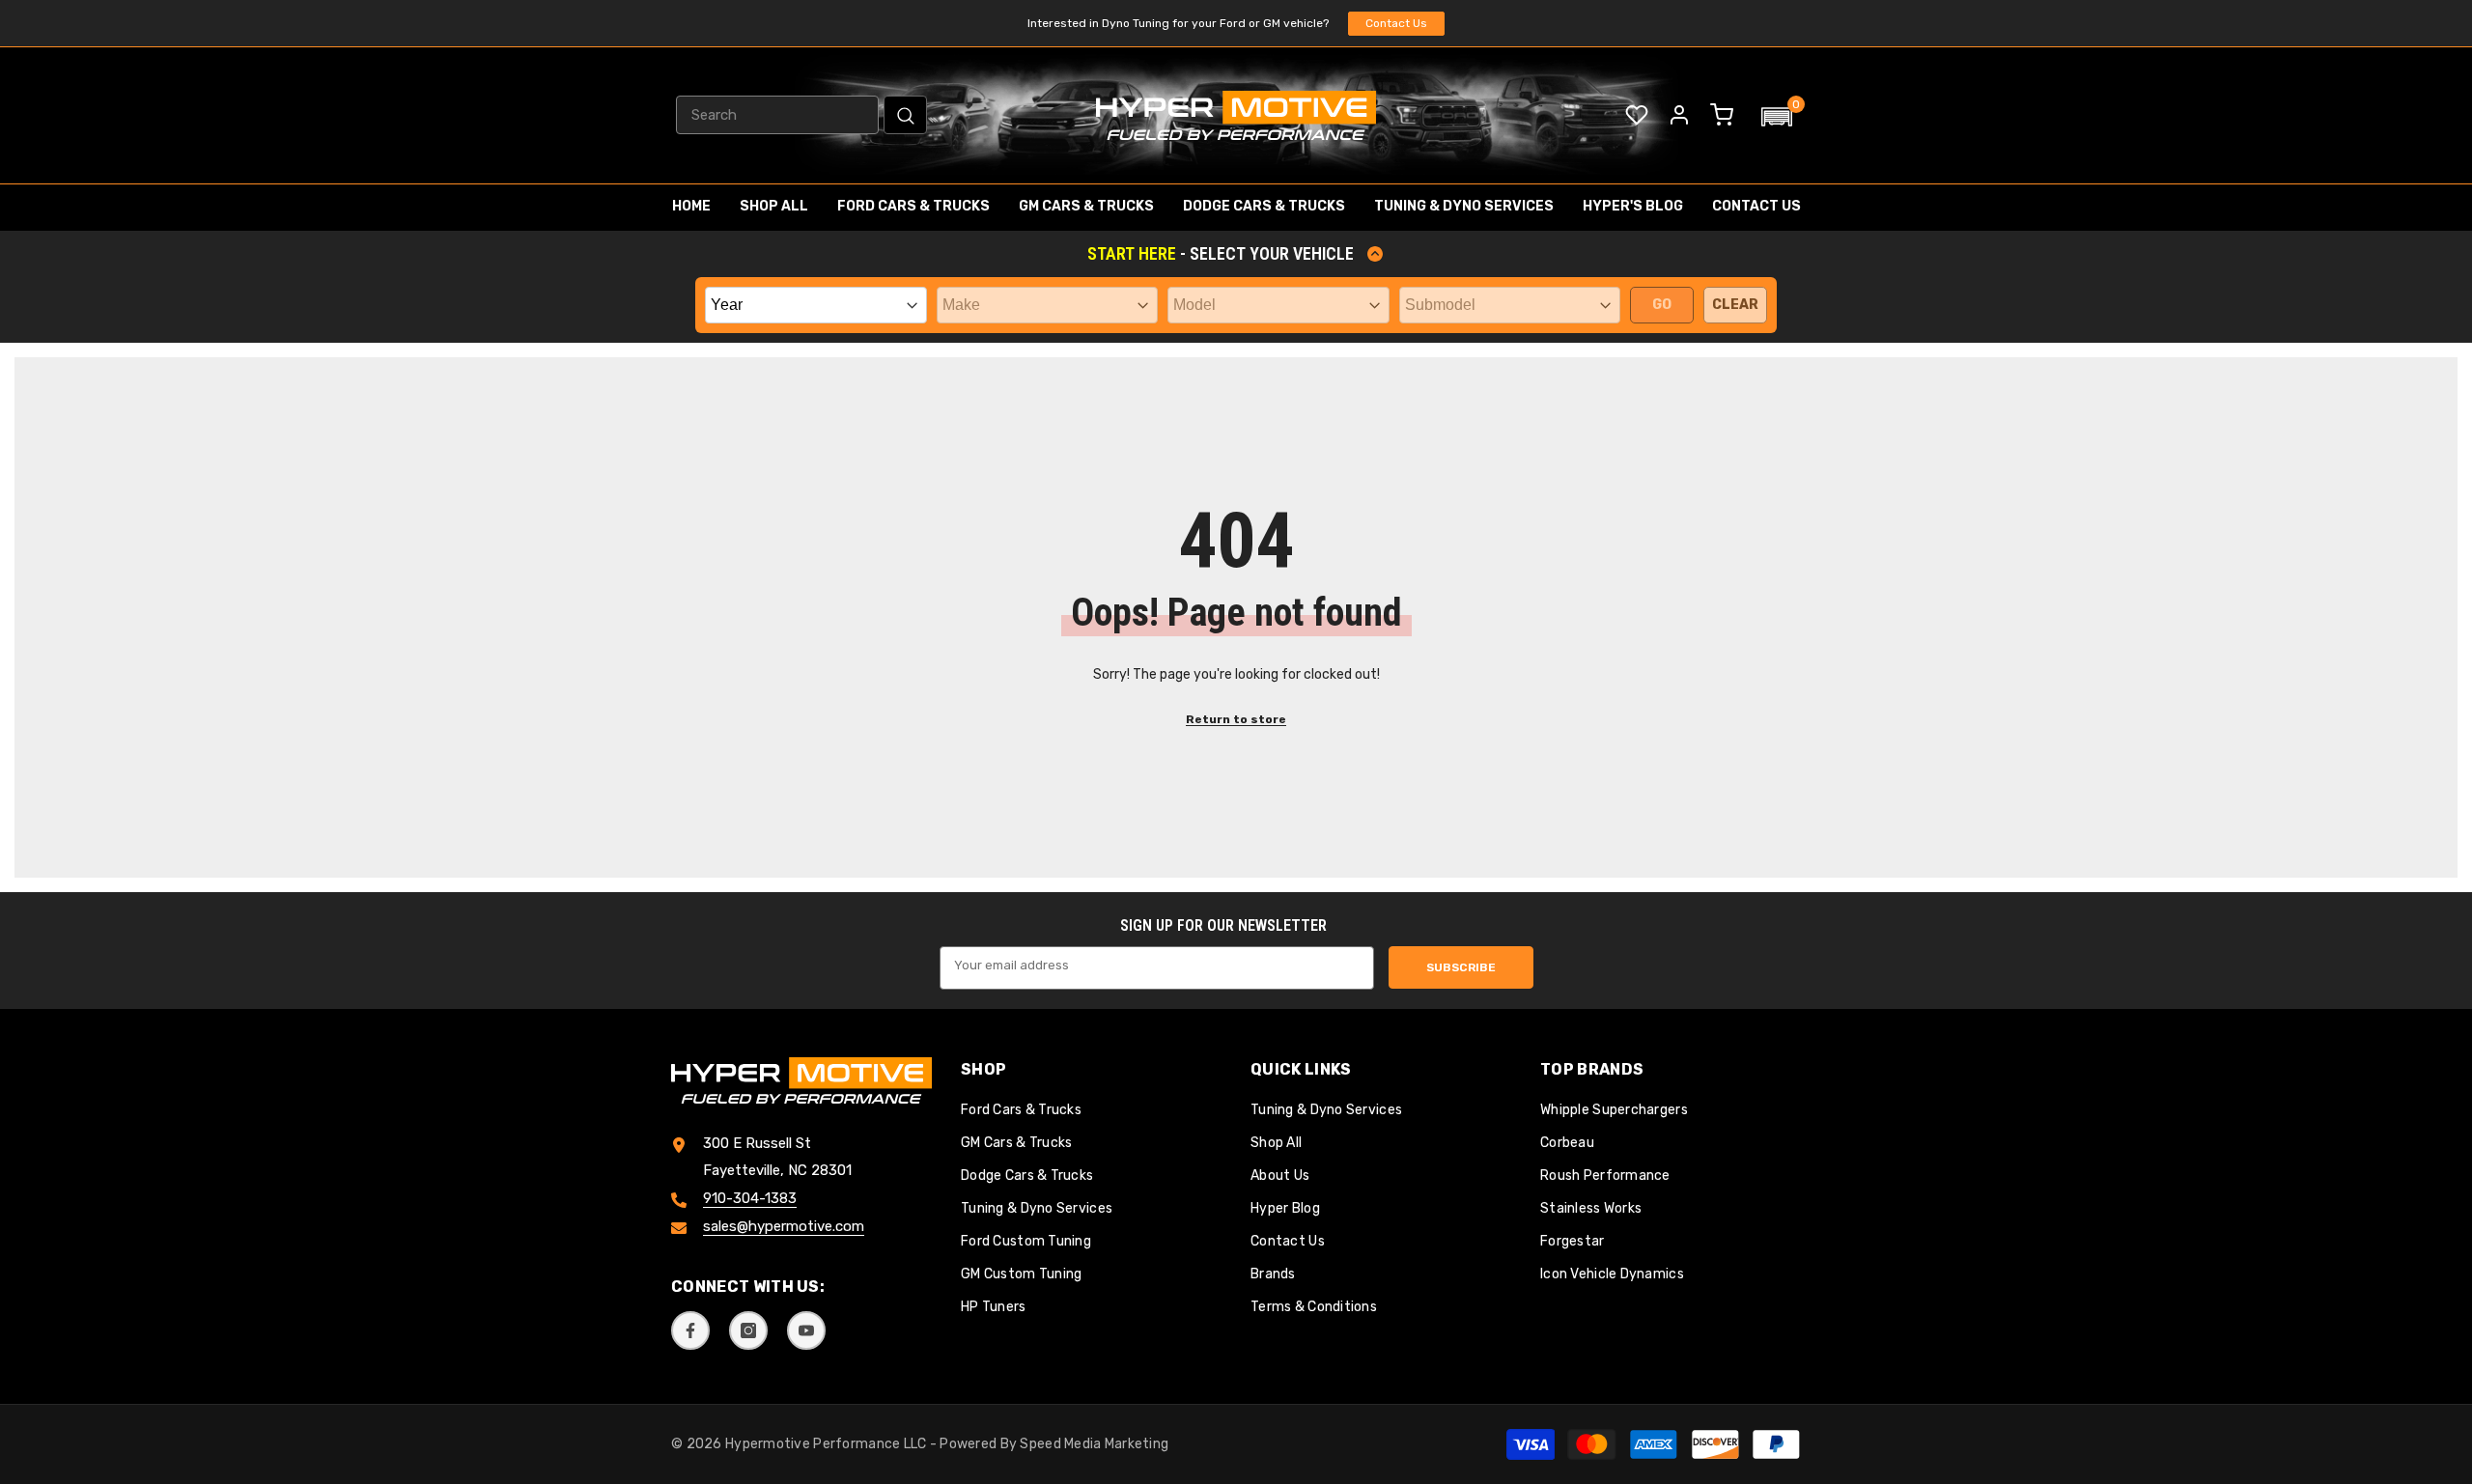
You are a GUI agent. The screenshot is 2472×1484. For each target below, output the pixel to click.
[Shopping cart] (1722, 115)
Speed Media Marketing (1094, 1444)
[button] (1777, 117)
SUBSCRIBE (1461, 967)
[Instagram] (748, 1330)
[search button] (905, 115)
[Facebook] (690, 1330)
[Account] (1679, 115)
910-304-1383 (750, 1199)
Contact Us (1396, 23)
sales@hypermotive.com (784, 1227)
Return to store (1236, 719)
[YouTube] (806, 1330)
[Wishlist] (1637, 115)
